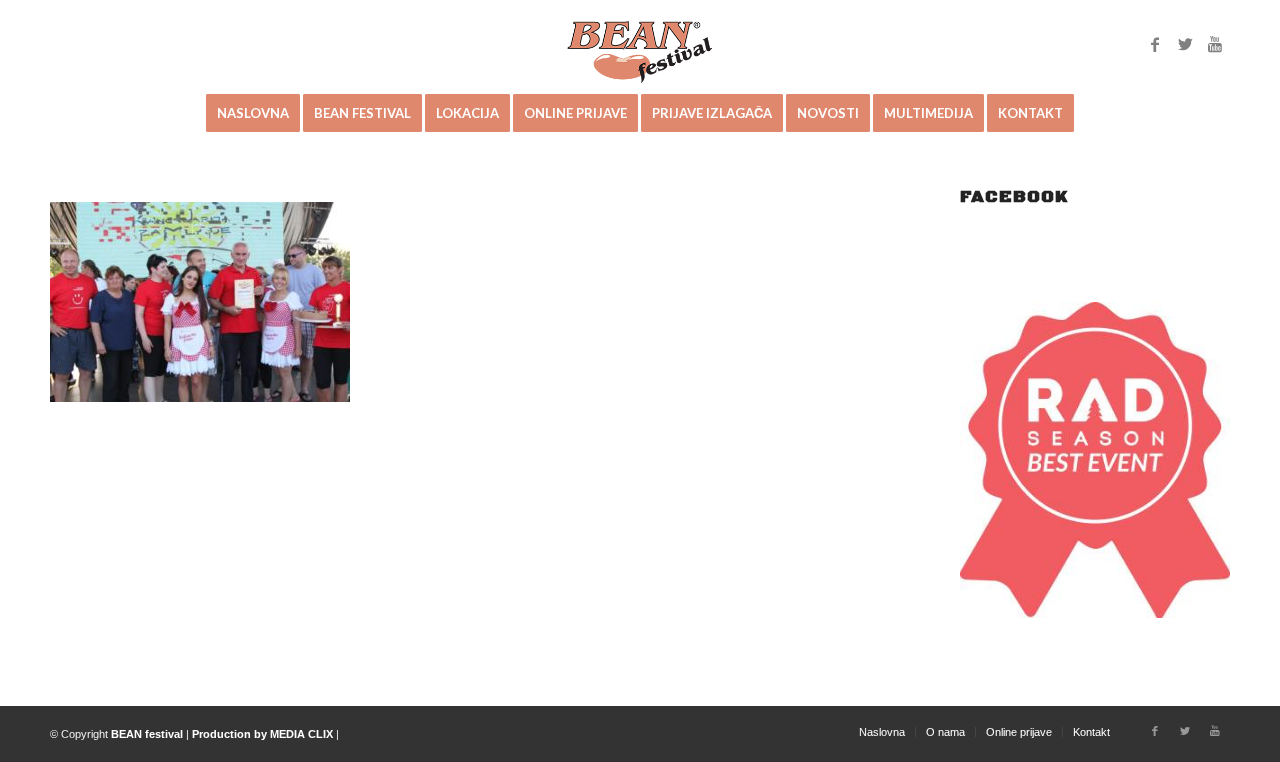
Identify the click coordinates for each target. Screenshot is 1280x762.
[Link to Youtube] (1215, 44)
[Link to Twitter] (1185, 44)
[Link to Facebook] (1155, 44)
